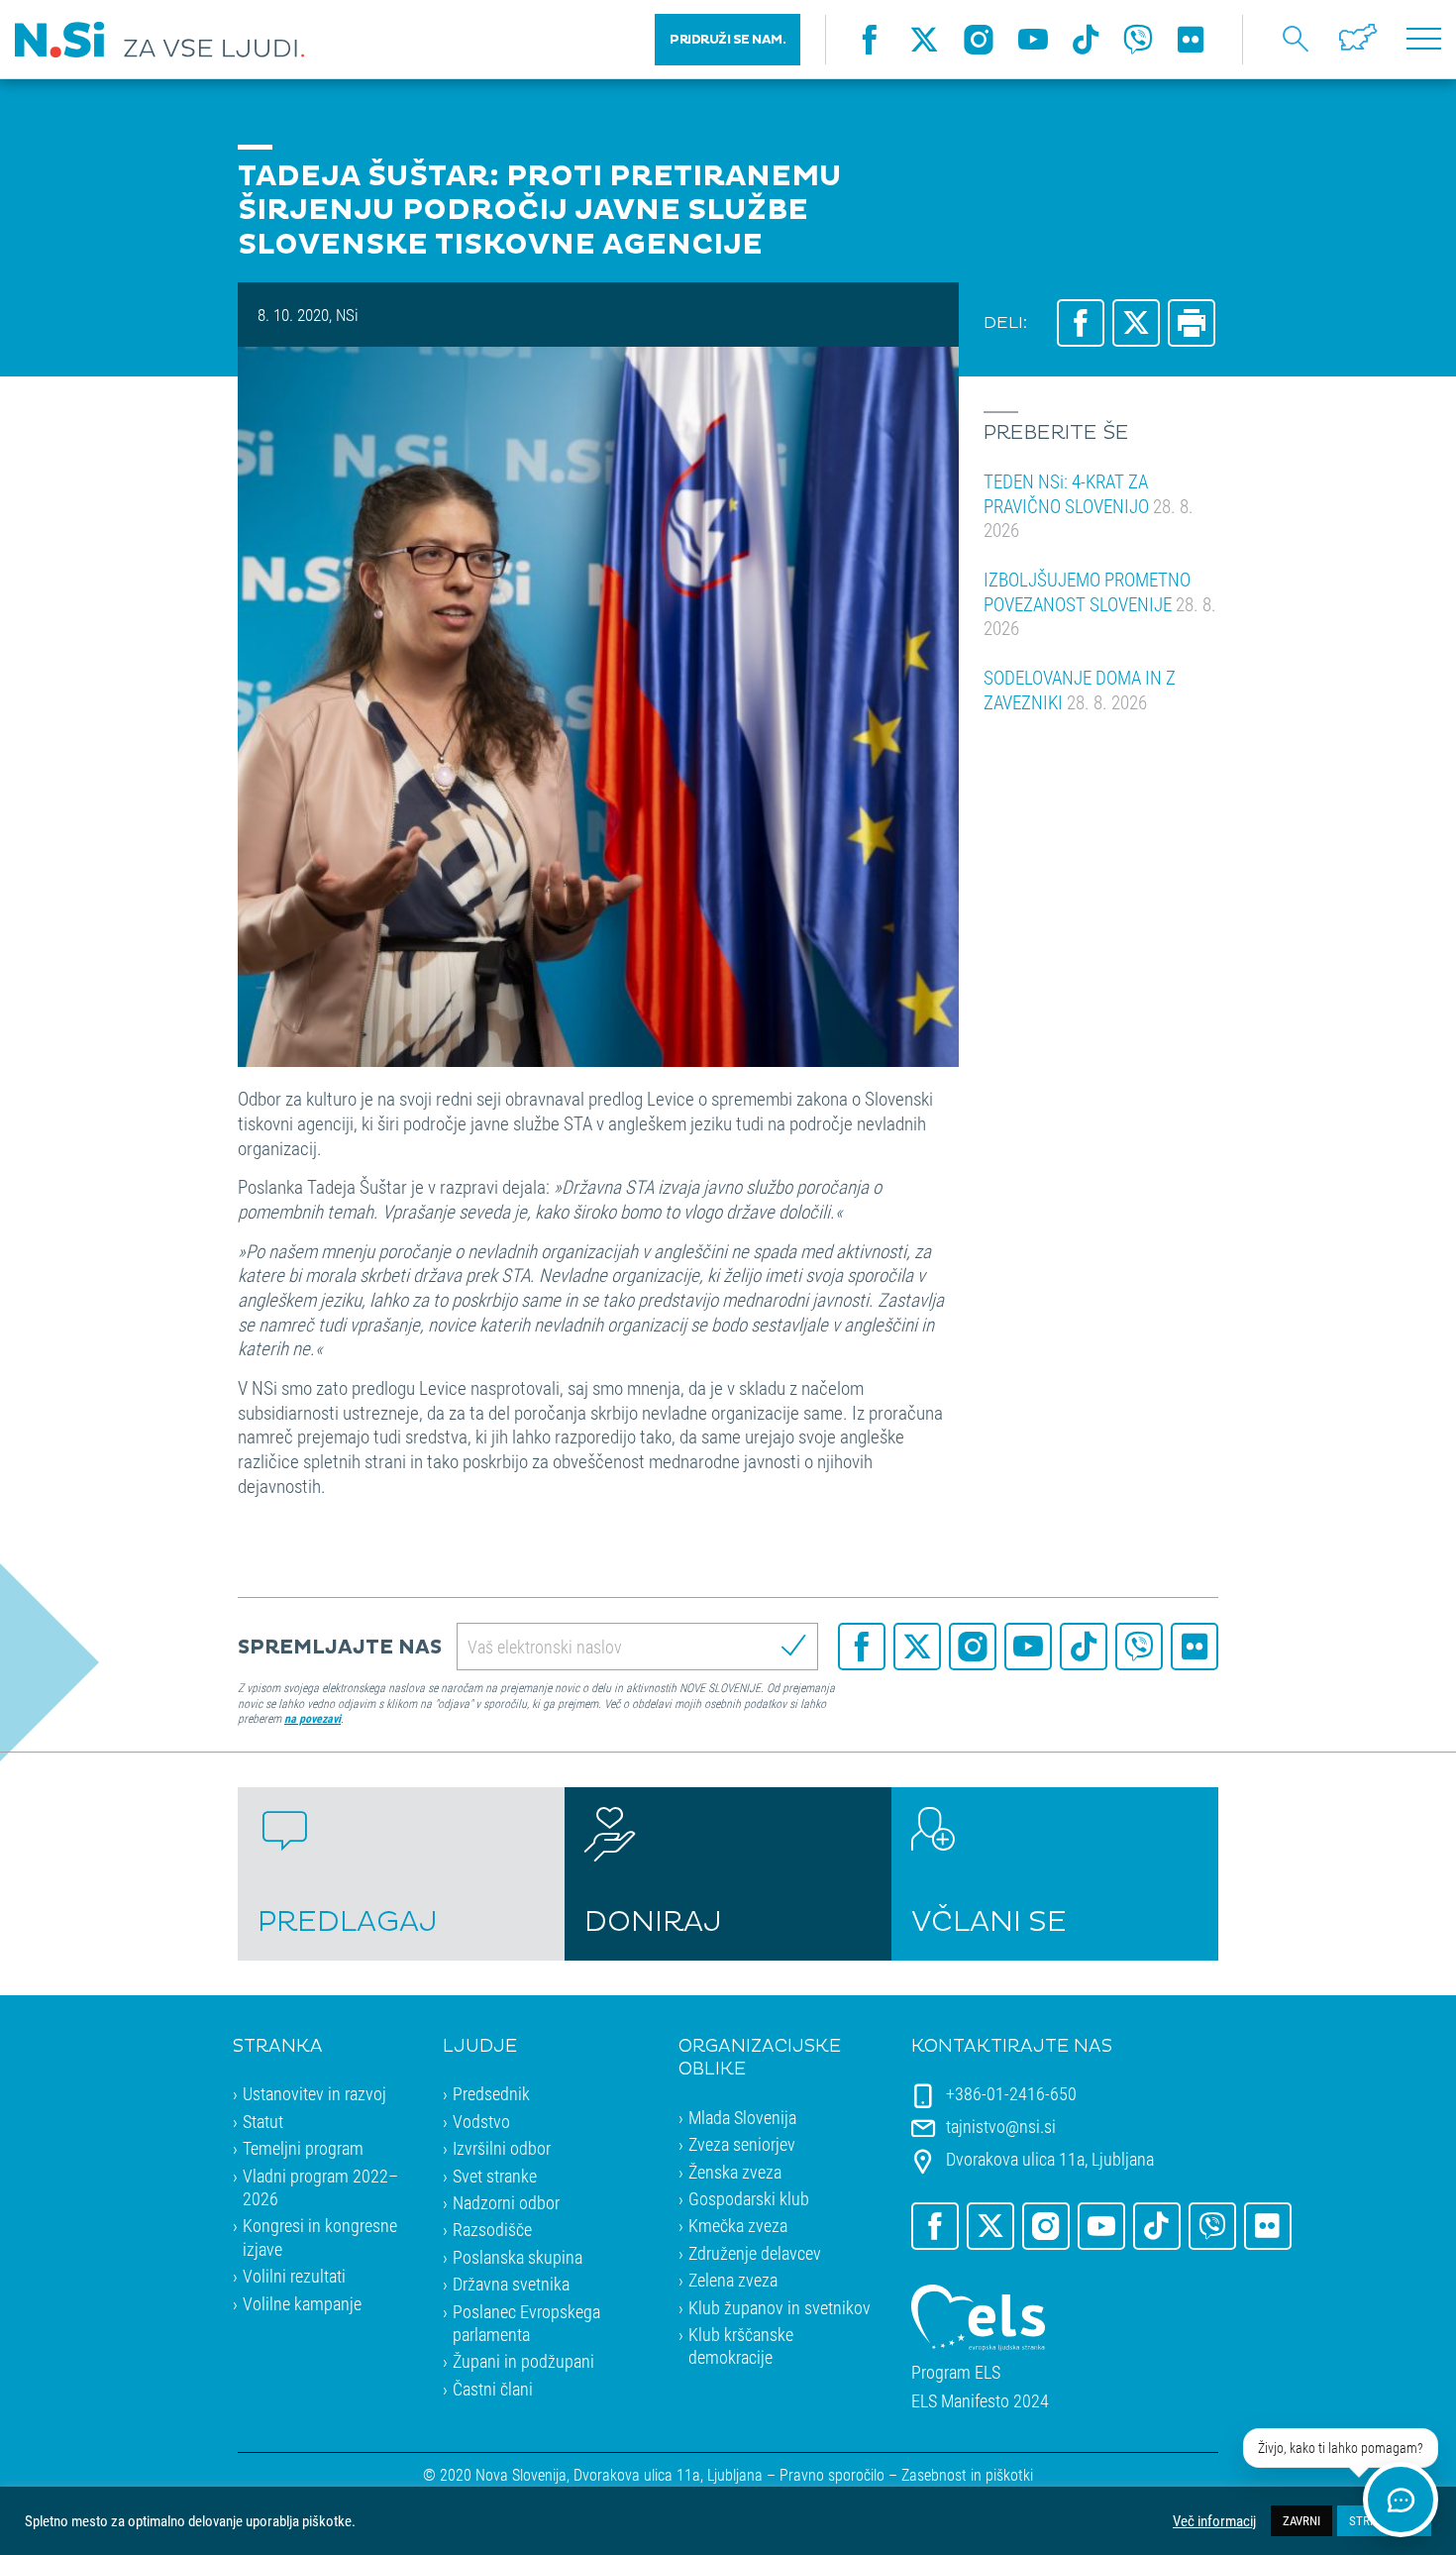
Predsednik (491, 2093)
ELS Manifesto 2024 (980, 2401)
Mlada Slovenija (742, 2117)
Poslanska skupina (518, 2257)
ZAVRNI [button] (1301, 2520)
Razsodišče (492, 2229)
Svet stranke (495, 2176)
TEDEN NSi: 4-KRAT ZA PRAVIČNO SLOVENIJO (1089, 505)
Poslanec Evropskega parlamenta (526, 2323)
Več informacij (1214, 2521)
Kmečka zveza (738, 2225)
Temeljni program (303, 2148)
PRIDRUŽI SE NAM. (728, 40)
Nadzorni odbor (506, 2202)
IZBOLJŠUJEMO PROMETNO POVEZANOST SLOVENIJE (1100, 603)
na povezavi (312, 1718)
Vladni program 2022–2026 (320, 2187)
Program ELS (956, 2372)
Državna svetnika (511, 2284)
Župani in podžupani (523, 2361)
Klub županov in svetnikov (780, 2307)
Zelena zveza (733, 2280)
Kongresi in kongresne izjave (320, 2236)
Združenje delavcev (755, 2253)
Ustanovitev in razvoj (314, 2093)
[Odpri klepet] (1401, 2500)
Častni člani (493, 2389)
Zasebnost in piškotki (967, 2474)
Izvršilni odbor (502, 2148)
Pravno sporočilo (832, 2474)
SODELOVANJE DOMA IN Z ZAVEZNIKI (1080, 690)
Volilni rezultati (294, 2276)
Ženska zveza (735, 2172)
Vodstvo (481, 2121)
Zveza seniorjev (742, 2144)
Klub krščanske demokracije (741, 2345)
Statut (263, 2121)
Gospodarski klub (749, 2198)
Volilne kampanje (302, 2303)
